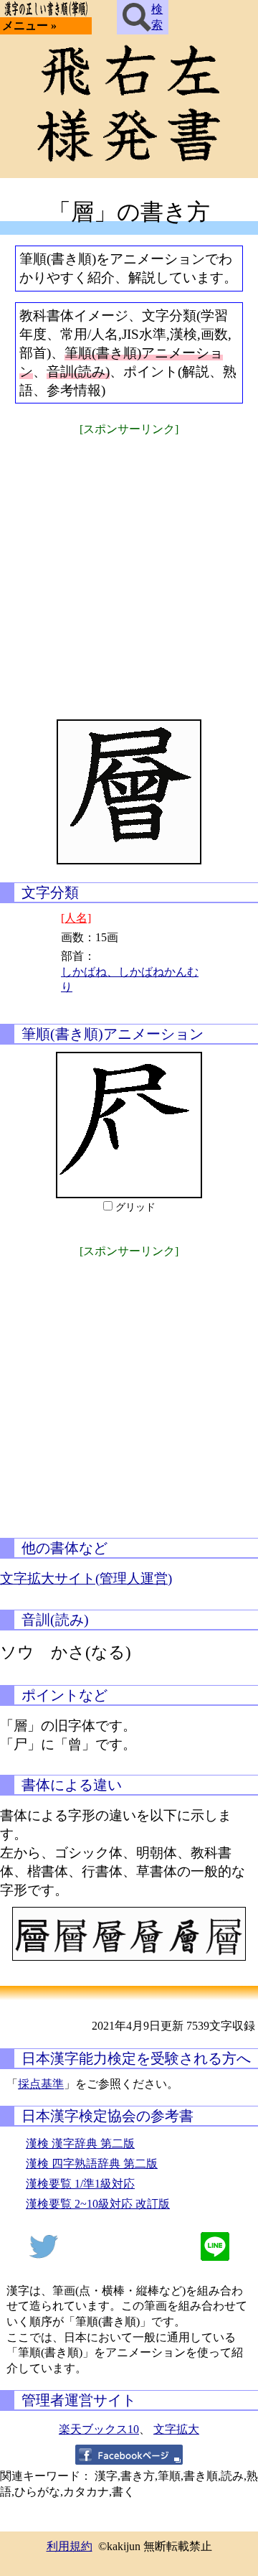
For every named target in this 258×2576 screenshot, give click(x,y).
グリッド (135, 1207)
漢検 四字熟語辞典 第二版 (92, 2164)
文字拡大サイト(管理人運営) (86, 1578)
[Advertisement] (129, 569)
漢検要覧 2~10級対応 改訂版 (98, 2204)
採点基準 (41, 2084)
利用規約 (70, 2546)
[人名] (76, 918)
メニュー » (29, 25)
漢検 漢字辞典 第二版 (80, 2143)
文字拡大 (176, 2429)
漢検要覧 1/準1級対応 (80, 2184)
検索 (157, 17)
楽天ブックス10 (99, 2429)
